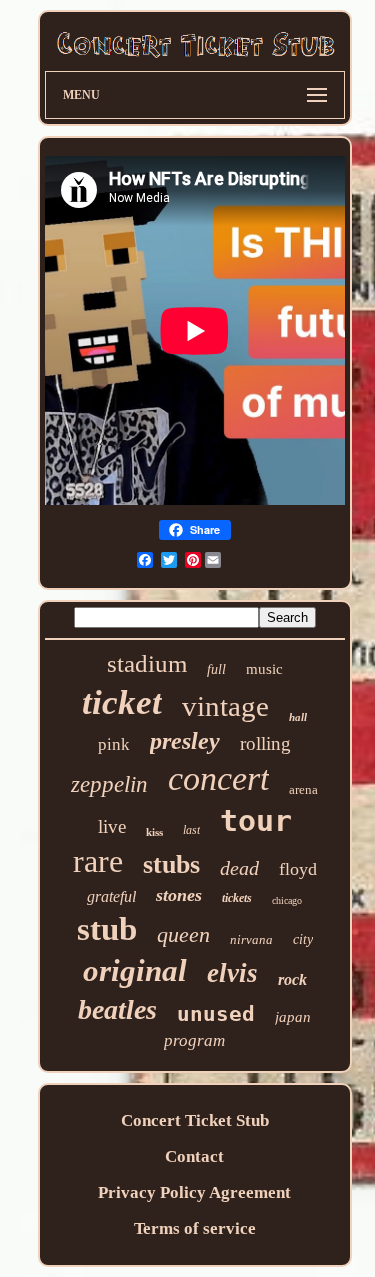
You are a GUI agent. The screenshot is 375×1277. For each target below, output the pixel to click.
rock (292, 979)
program (194, 1040)
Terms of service (195, 1228)
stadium (147, 663)
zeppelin (109, 784)
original (135, 970)
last (191, 830)
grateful (111, 896)
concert (218, 778)
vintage (225, 706)
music (264, 669)
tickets (237, 898)
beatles (117, 1009)
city (303, 939)
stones (179, 895)
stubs (171, 864)
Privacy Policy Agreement (194, 1192)
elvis (232, 973)
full (216, 669)
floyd (298, 869)
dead (239, 868)
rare (98, 861)
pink (114, 744)
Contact (194, 1156)
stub (107, 929)
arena (303, 789)
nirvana (251, 939)
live (112, 826)
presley (185, 741)
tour (256, 820)
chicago (287, 900)
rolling (265, 743)
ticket (122, 702)
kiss (154, 832)
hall (298, 717)
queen (183, 934)
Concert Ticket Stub (195, 1120)
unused (216, 1014)
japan (293, 1017)
